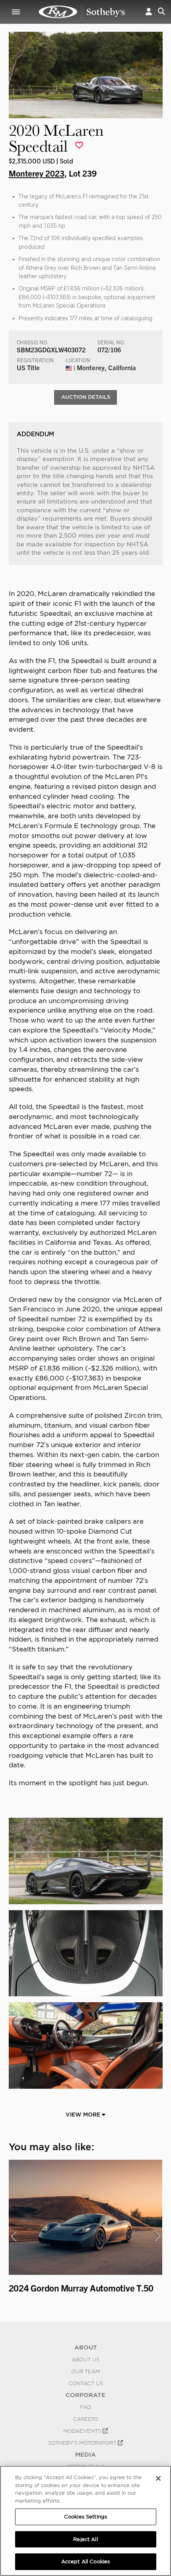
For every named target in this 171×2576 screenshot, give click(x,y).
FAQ (85, 2407)
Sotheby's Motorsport (83, 2443)
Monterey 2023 (37, 173)
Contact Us (86, 2383)
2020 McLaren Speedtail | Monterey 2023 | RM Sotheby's (82, 12)
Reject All (85, 2539)
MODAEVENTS (83, 2431)
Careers (85, 2419)
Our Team (85, 2371)
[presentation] (14, 2236)
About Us (85, 2359)
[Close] (158, 2478)
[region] (85, 2521)
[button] (149, 12)
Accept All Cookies (85, 2562)
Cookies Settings (85, 2517)
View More (84, 2115)
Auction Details (86, 397)
